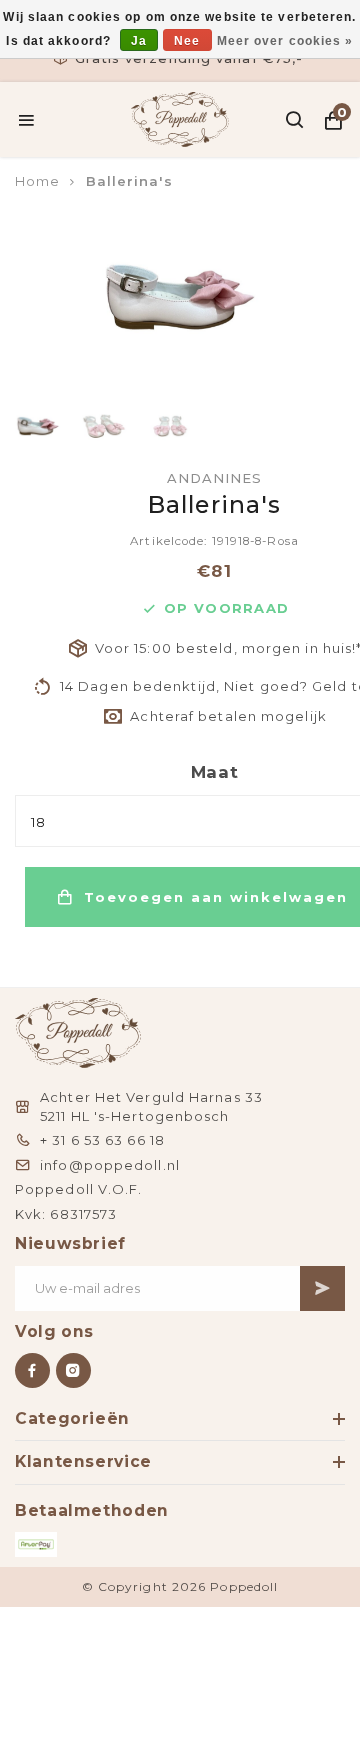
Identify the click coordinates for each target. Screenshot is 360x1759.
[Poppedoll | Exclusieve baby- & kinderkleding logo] (180, 118)
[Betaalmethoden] (36, 1544)
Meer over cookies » (285, 41)
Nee (187, 41)
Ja (139, 41)
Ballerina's (129, 181)
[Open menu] (26, 120)
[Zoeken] (295, 120)
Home (37, 181)
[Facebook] (32, 1370)
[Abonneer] (322, 1288)
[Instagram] (73, 1370)
